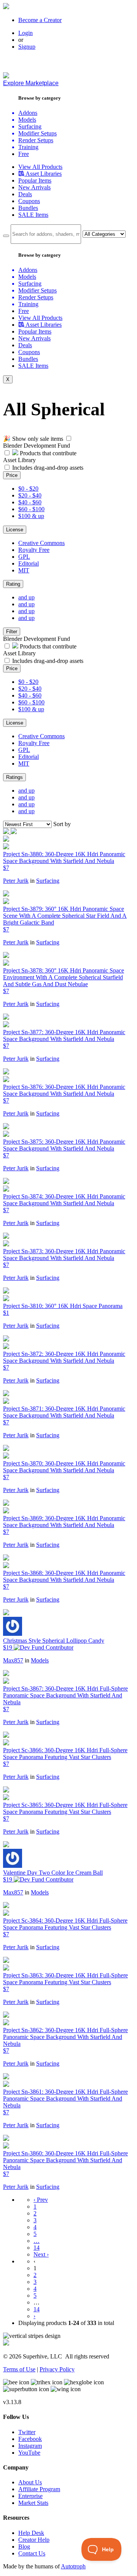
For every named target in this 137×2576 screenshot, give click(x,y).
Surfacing (48, 881)
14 (37, 2248)
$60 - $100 (31, 509)
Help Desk (31, 2533)
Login (25, 33)
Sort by (62, 824)
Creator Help (34, 2540)
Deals (25, 194)
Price (12, 475)
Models (40, 1660)
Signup (27, 47)
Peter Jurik (16, 881)
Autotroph (73, 2566)
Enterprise (30, 2496)
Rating (13, 584)
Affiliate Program (39, 2489)
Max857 (13, 1660)
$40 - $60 (30, 502)
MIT (24, 570)
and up (26, 597)
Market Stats (33, 2503)
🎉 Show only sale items (33, 439)
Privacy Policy (57, 2369)
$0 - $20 (28, 489)
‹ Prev (41, 2200)
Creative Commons (41, 543)
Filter (12, 632)
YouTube (29, 2453)
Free (24, 154)
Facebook (30, 2439)
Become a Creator (40, 20)
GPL (24, 557)
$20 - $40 (30, 495)
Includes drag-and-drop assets (48, 468)
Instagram (30, 2446)
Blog (24, 2547)
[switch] (69, 438)
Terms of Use (19, 2369)
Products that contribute (47, 453)
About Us (30, 2482)
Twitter (27, 2432)
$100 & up (31, 516)
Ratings (14, 777)
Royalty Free (34, 550)
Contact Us (32, 2553)
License (15, 530)
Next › (41, 2254)
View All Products (40, 167)
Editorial (29, 563)
